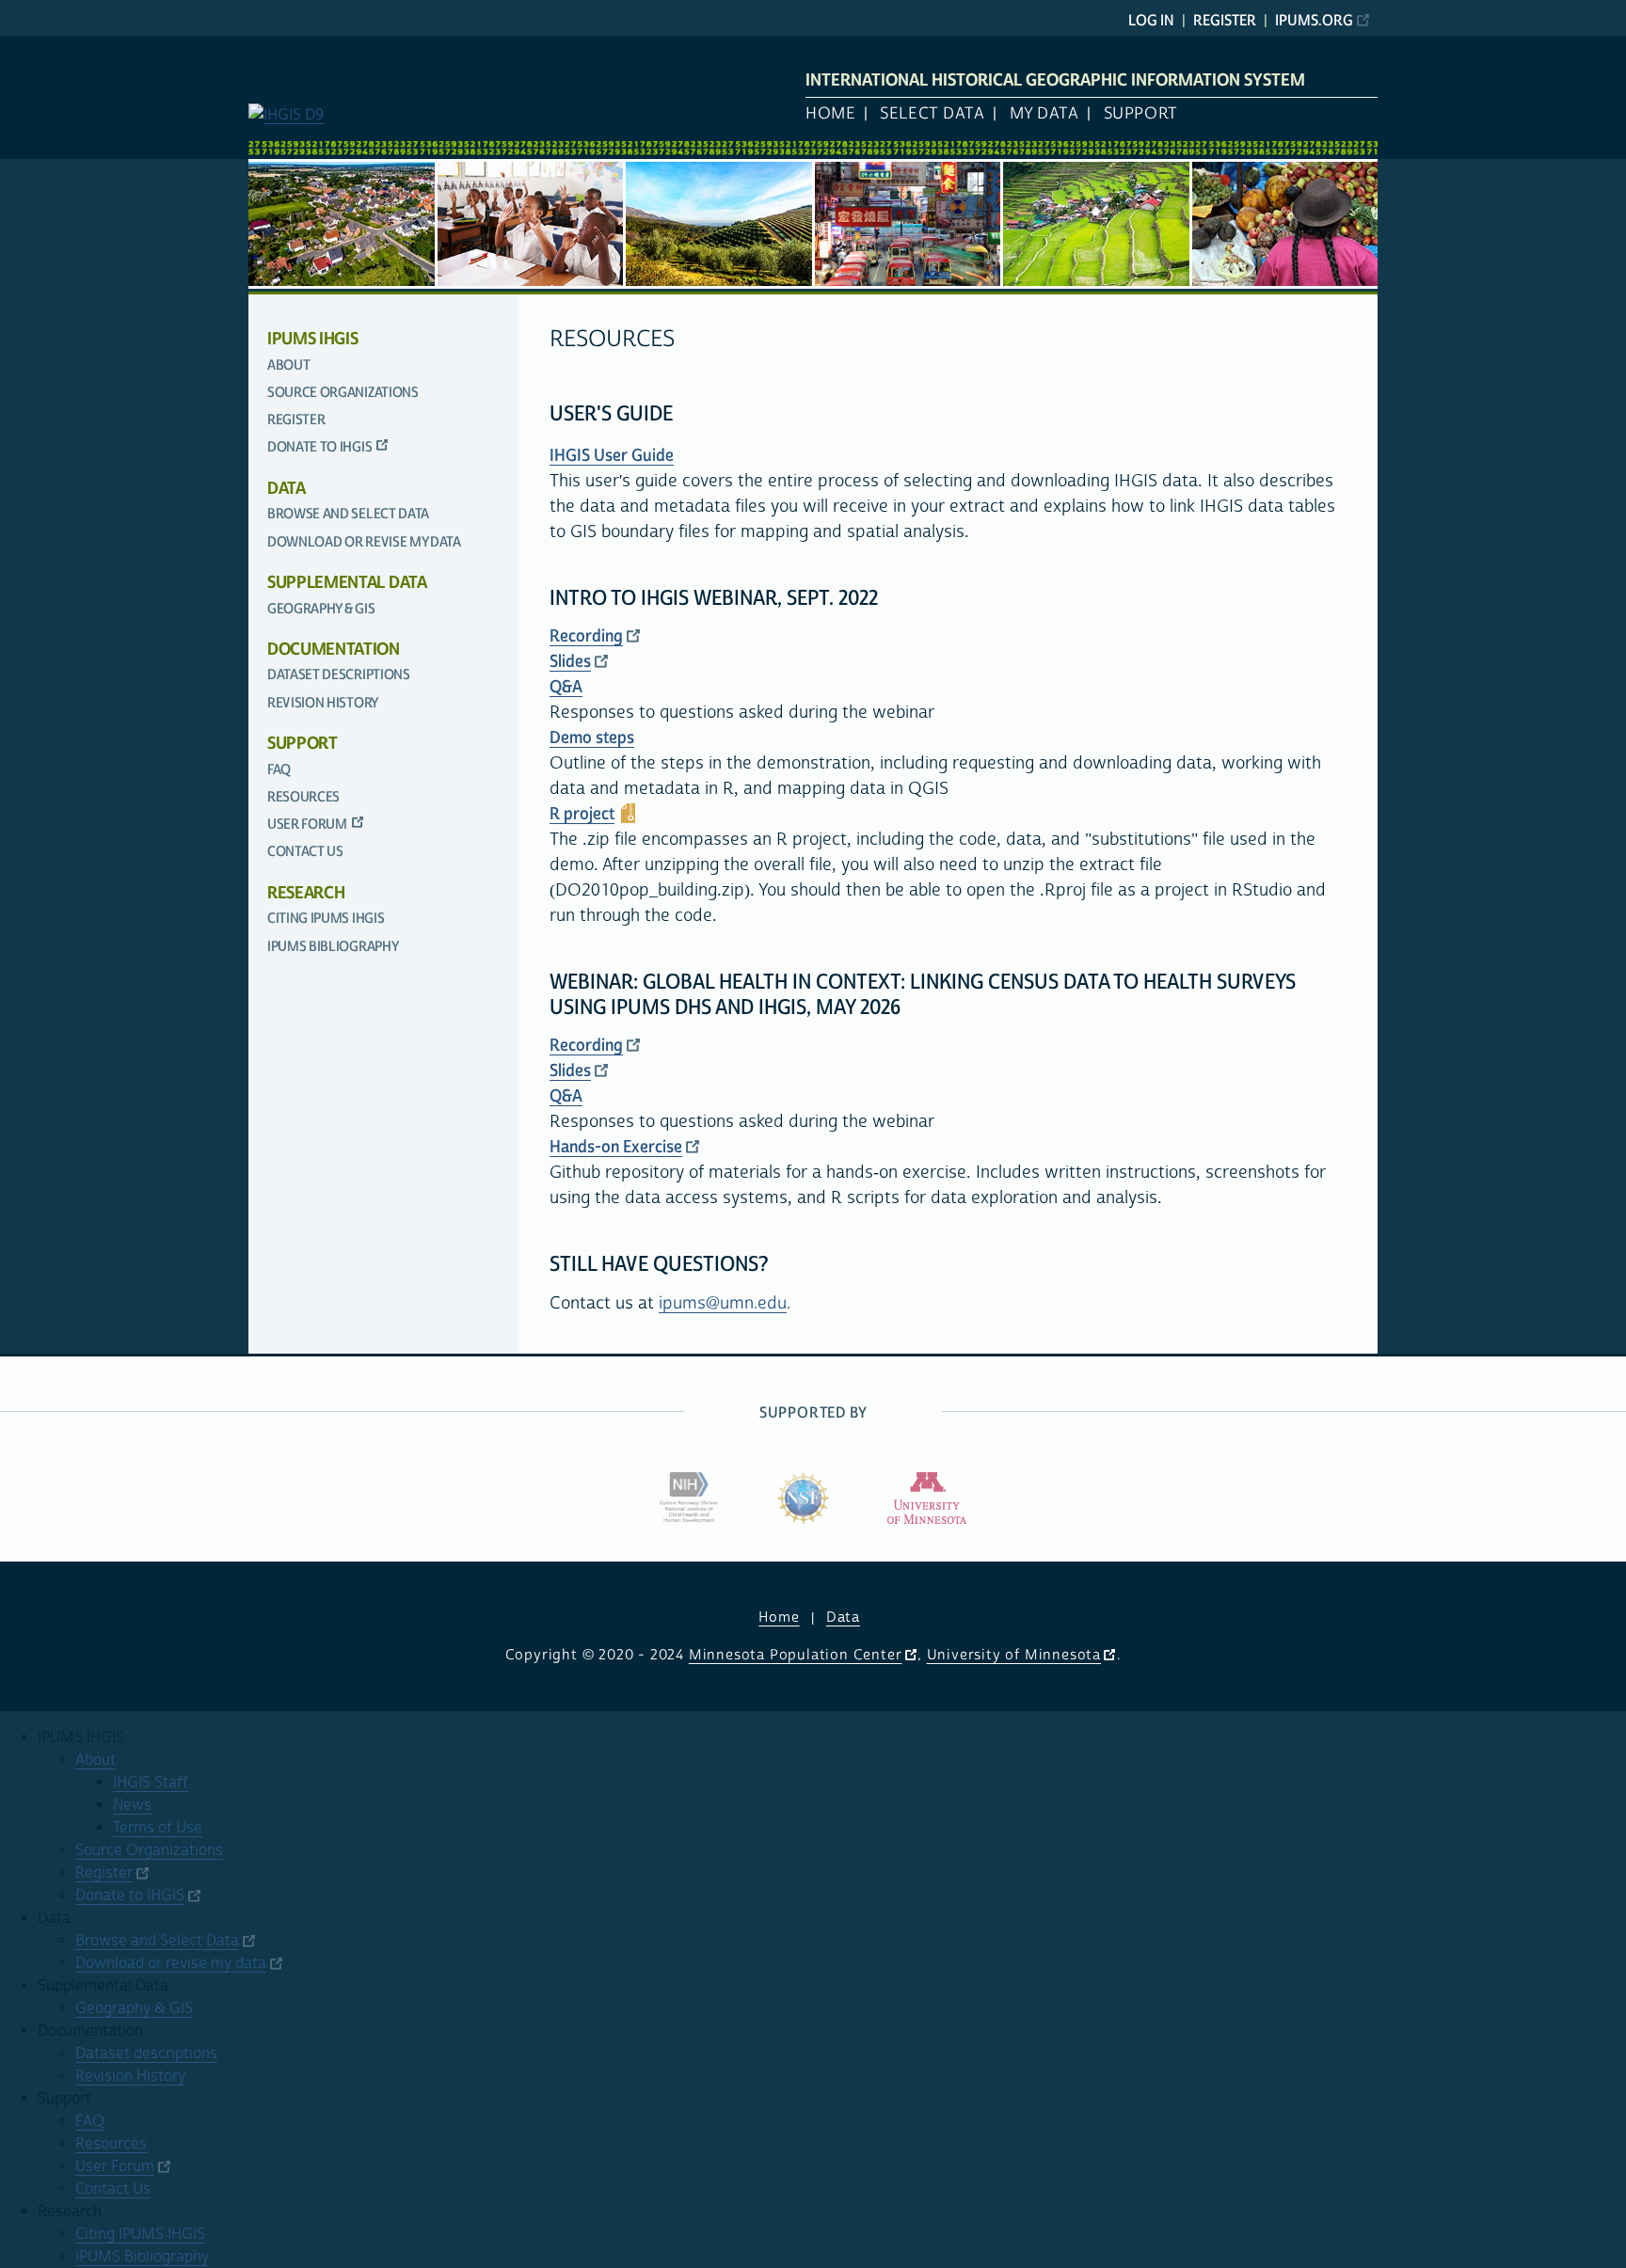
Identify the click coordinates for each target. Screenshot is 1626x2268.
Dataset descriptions (339, 675)
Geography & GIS (321, 609)
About (288, 365)
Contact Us (305, 852)
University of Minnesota (1014, 1655)
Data (843, 1618)
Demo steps (592, 738)
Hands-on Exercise (616, 1147)
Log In (1151, 21)
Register (1225, 21)
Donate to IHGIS (319, 447)
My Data (1044, 114)
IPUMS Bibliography (333, 947)
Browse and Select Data (348, 514)
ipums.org (1314, 21)
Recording (586, 636)
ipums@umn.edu (723, 1303)
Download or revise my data (364, 542)
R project (582, 814)
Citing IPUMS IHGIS (326, 919)
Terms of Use (158, 1828)
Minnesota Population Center (796, 1655)
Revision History (323, 703)
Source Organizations (343, 393)
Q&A (566, 687)
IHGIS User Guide (612, 456)
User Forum (307, 825)
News (132, 1805)
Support (1141, 114)
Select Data (932, 114)
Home (830, 114)
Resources (303, 797)
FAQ (279, 770)
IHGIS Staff (151, 1783)
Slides (570, 662)
